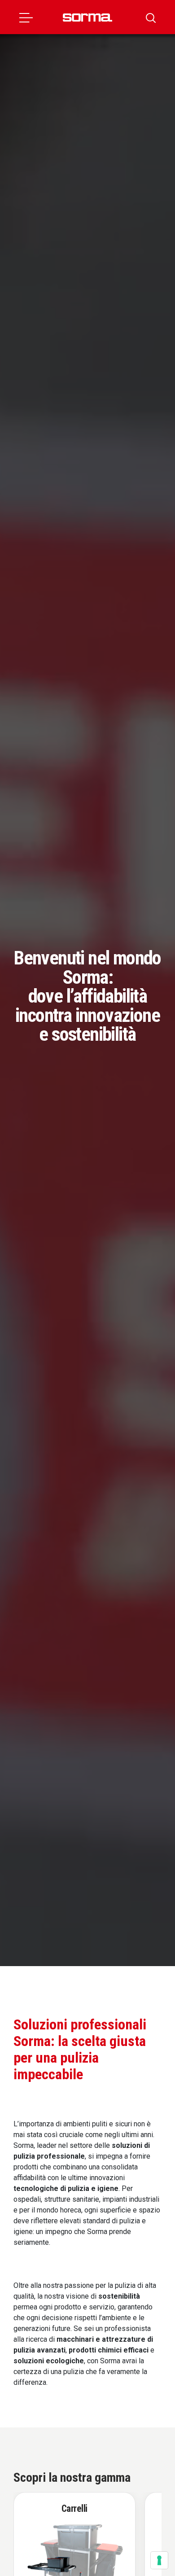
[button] (26, 17)
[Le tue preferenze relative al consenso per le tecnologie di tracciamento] (159, 2560)
